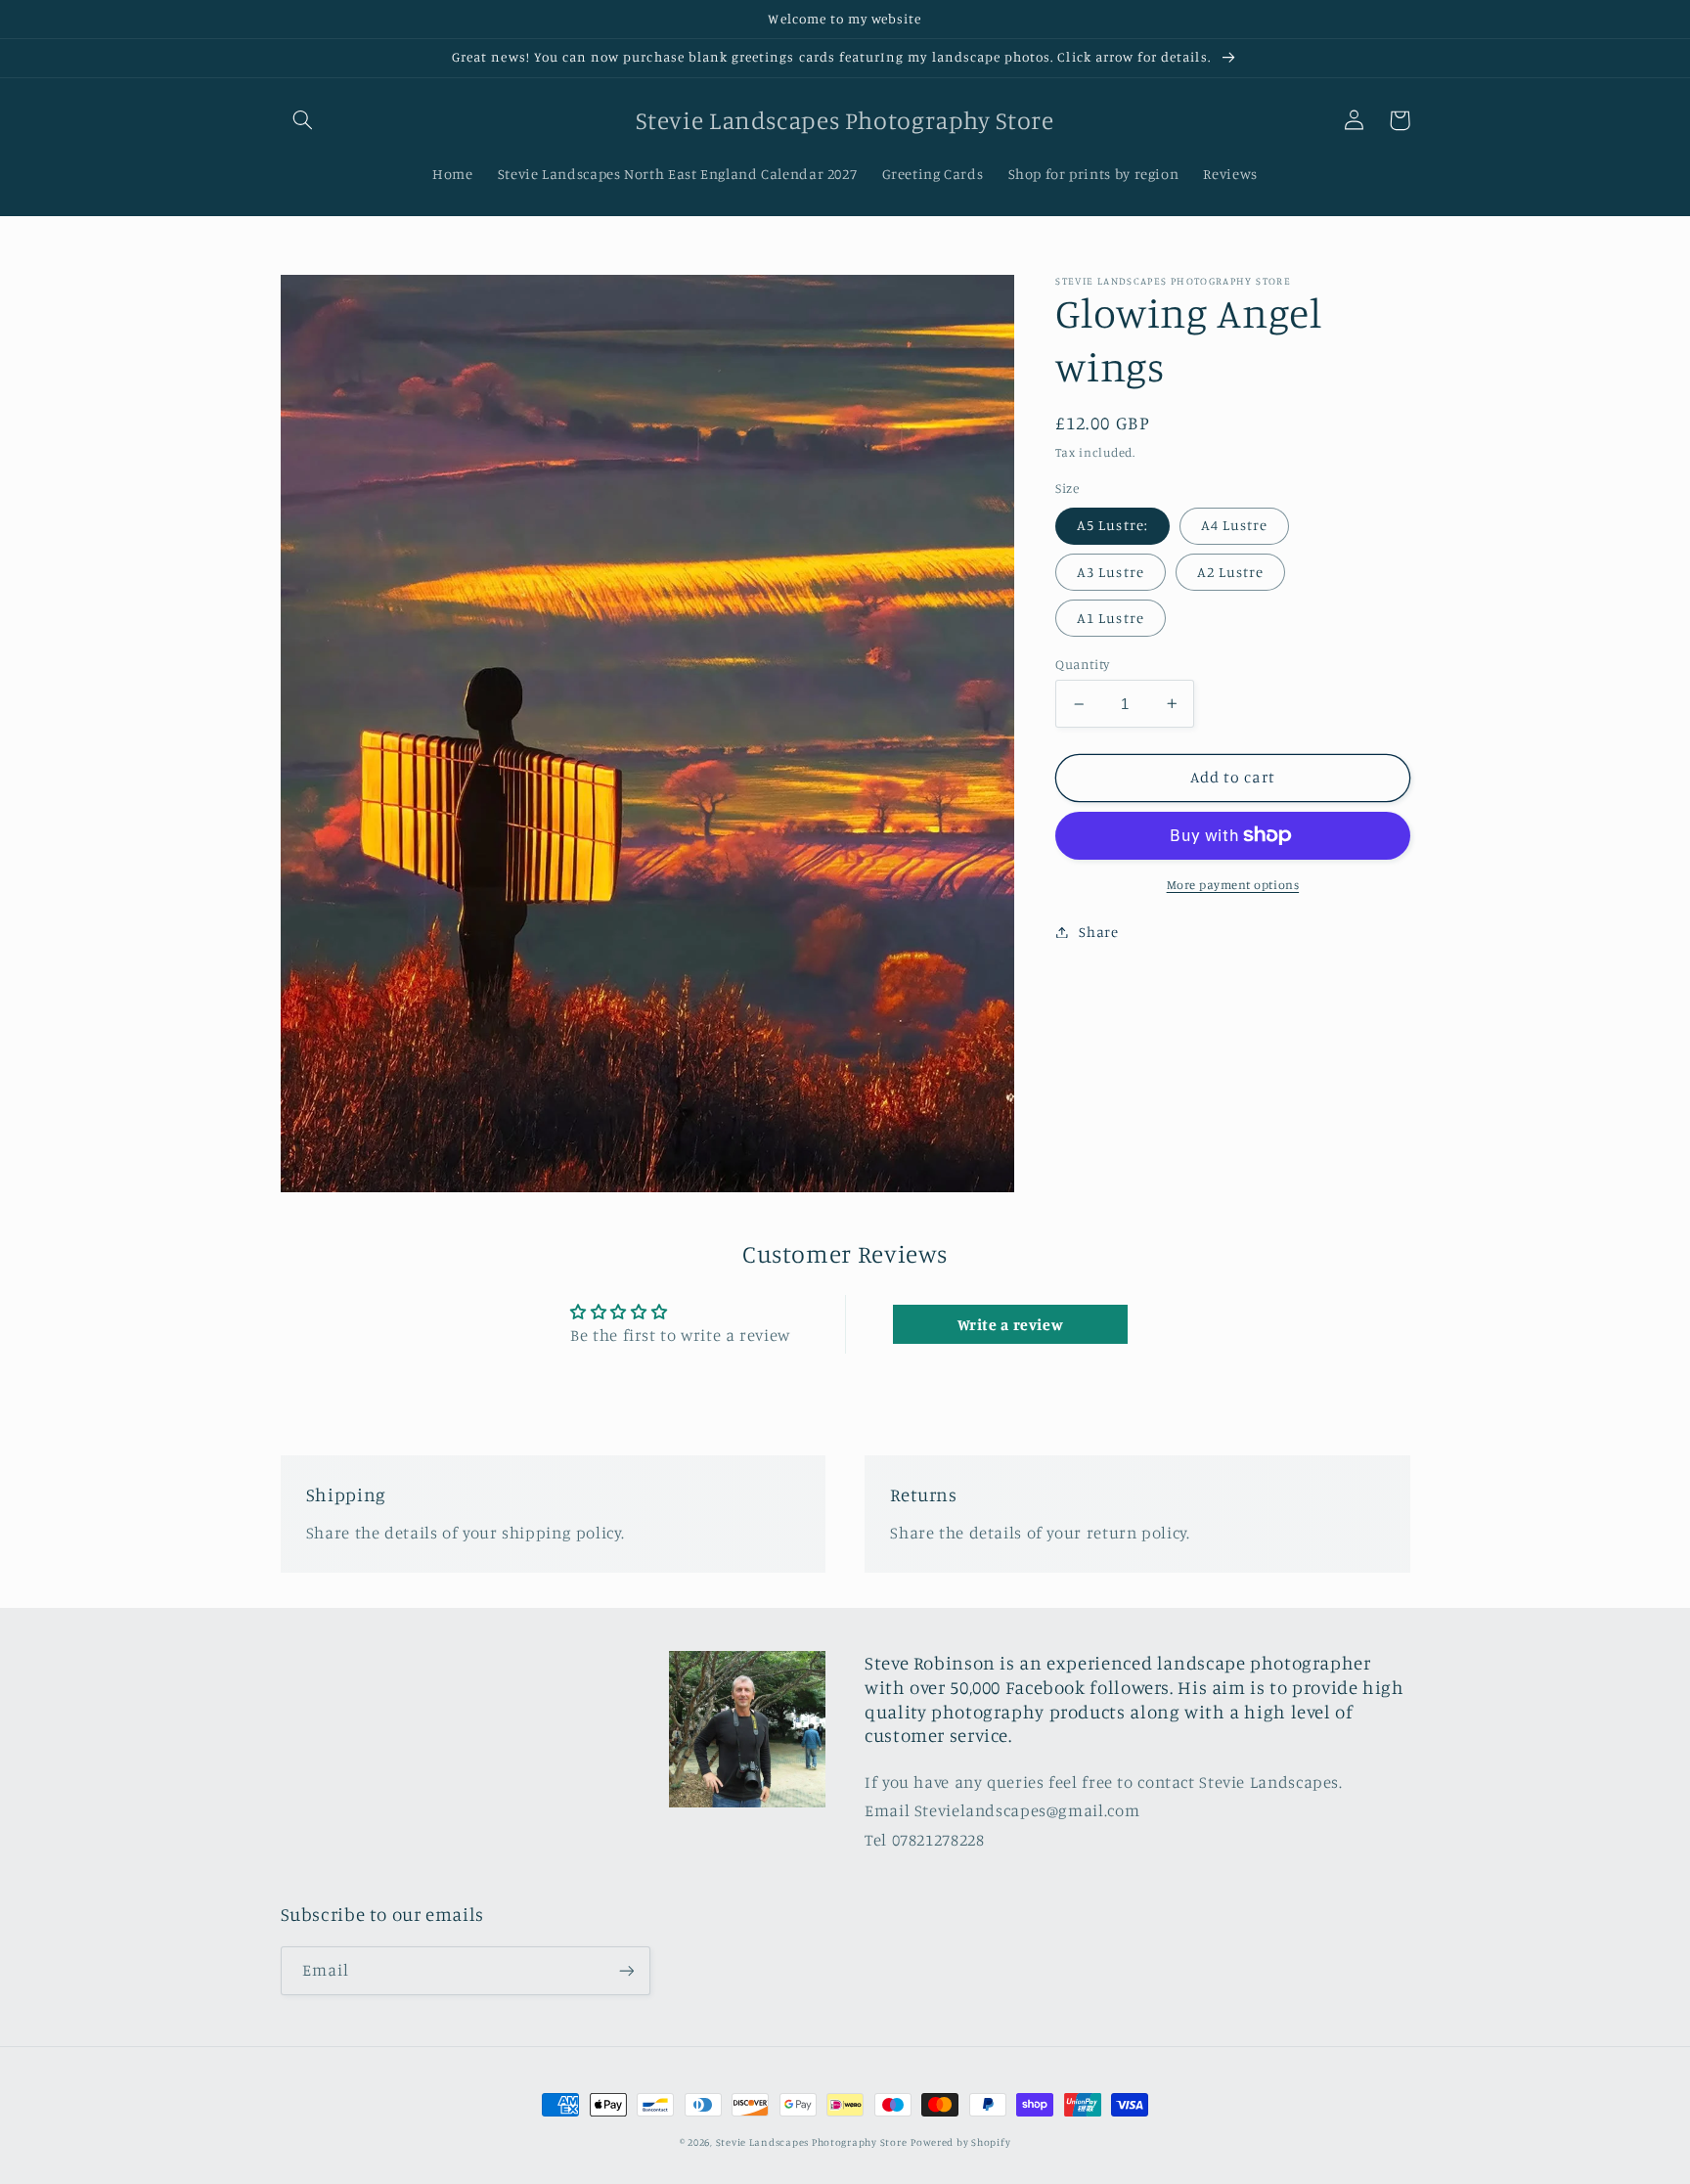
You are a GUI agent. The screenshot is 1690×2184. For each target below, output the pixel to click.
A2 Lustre (1230, 571)
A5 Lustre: (1112, 525)
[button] (303, 120)
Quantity (1082, 664)
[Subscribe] (626, 1970)
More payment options (1233, 884)
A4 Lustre (1234, 525)
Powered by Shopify (960, 2142)
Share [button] (1098, 932)
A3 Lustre (1110, 571)
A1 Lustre (1110, 618)
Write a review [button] (1011, 1324)
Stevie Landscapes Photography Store (812, 2142)
